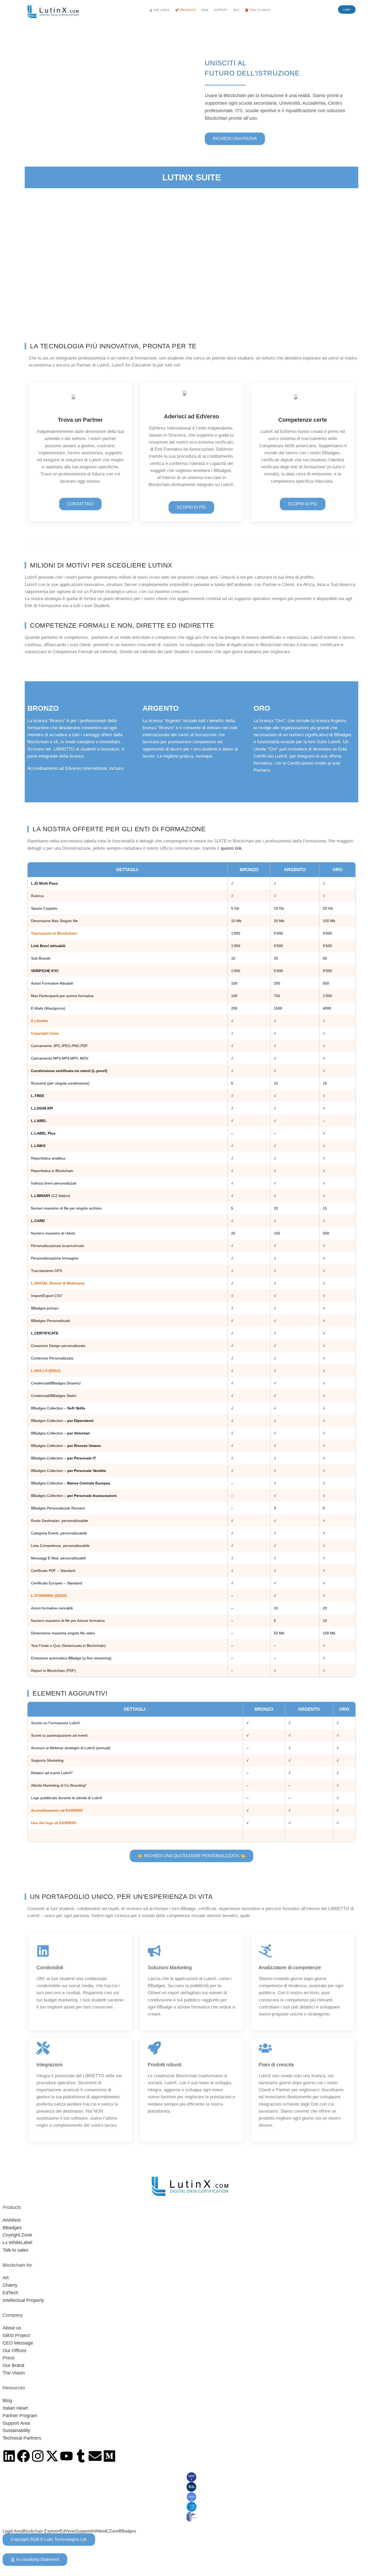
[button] (160, 10)
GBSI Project (16, 2335)
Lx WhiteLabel (17, 2243)
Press (9, 2358)
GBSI (205, 10)
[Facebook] (23, 2456)
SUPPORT (221, 10)
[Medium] (109, 2456)
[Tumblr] (81, 2456)
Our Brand (13, 2365)
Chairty (10, 2285)
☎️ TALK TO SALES (258, 10)
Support (83, 2531)
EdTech (10, 2293)
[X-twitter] (52, 2456)
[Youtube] (66, 2456)
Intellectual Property (23, 2300)
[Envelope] (95, 2456)
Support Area (16, 2423)
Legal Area (13, 2531)
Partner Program (20, 2416)
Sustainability (16, 2430)
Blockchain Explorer (41, 2531)
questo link (231, 848)
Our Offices (14, 2351)
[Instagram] (38, 2456)
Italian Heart (15, 2408)
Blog (7, 2401)
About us (12, 2328)
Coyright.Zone (17, 2235)
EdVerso (68, 2531)
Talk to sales (16, 2250)
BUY (236, 10)
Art (6, 2278)
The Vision (14, 2373)
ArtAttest (12, 2220)
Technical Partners (22, 2438)
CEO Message (18, 2343)
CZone (112, 2531)
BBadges (12, 2228)
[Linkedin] (9, 2456)
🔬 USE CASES (159, 10)
